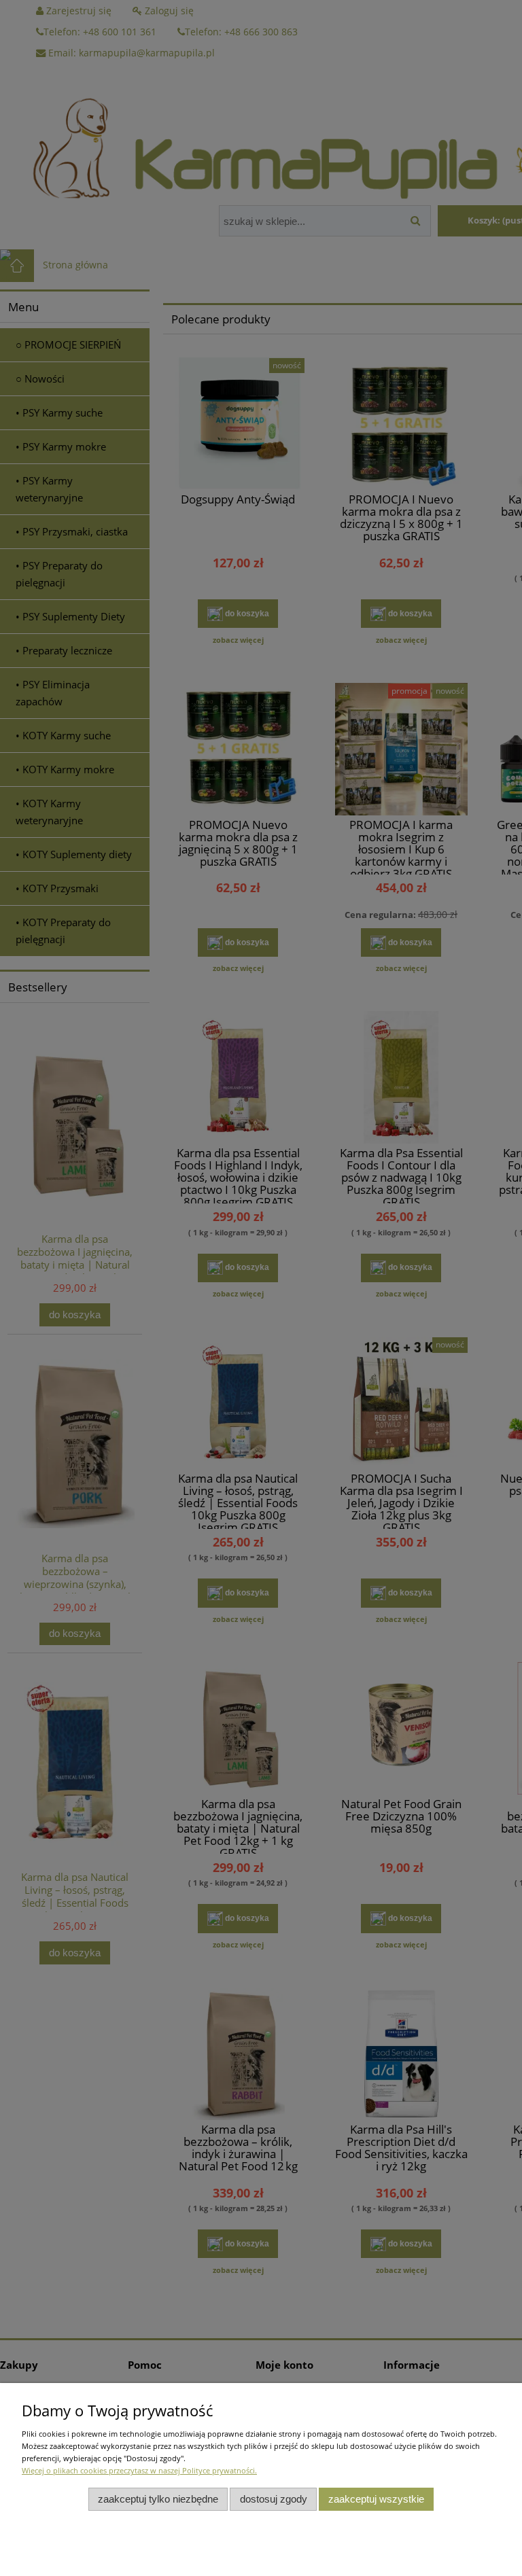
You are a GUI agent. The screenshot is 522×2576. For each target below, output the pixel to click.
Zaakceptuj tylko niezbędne (158, 2499)
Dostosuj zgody (274, 2499)
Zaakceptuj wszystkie (376, 2499)
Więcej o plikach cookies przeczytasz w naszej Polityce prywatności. (139, 2470)
